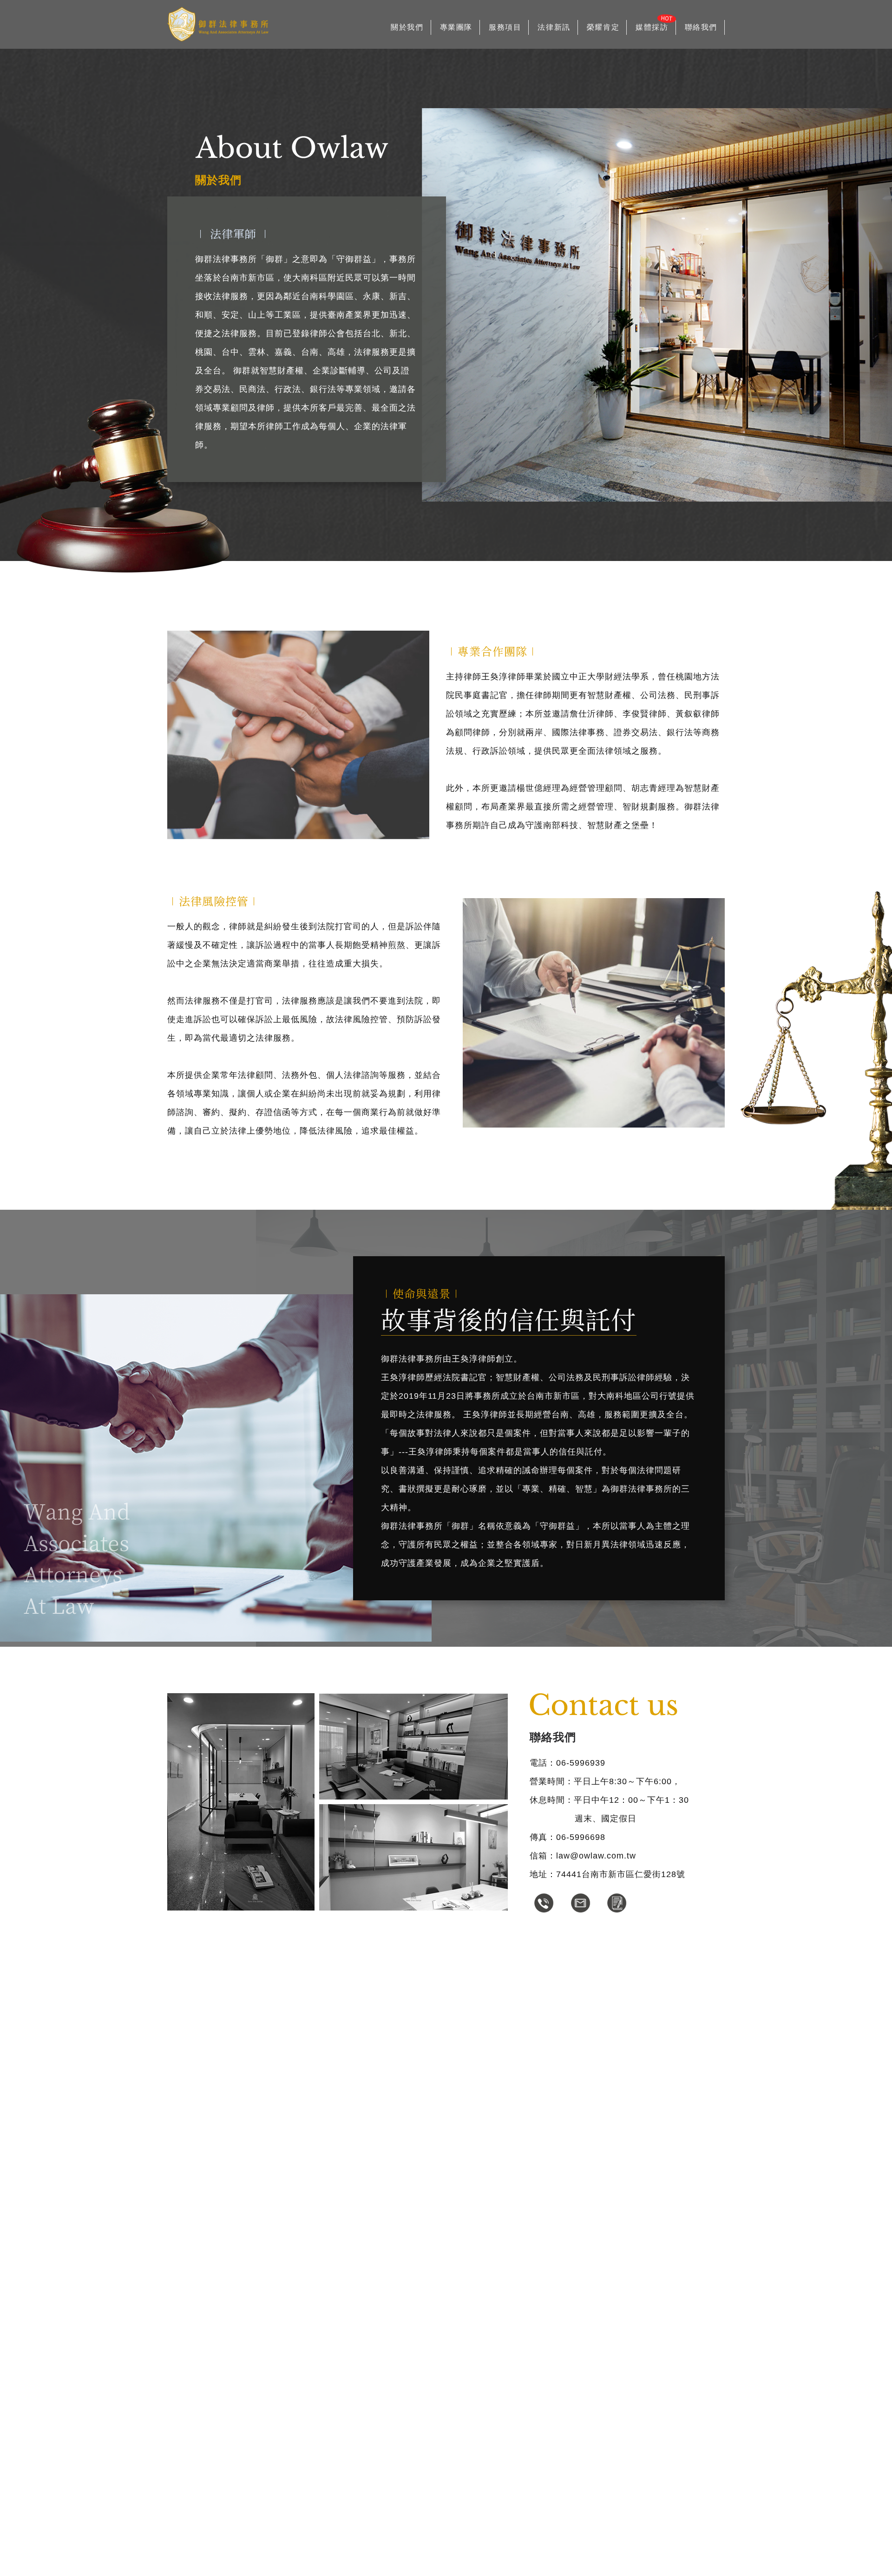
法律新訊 (554, 27)
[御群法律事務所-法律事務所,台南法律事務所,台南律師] (218, 25)
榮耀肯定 (603, 27)
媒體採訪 (652, 27)
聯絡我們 (701, 27)
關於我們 (407, 27)
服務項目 (505, 27)
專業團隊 (456, 27)
